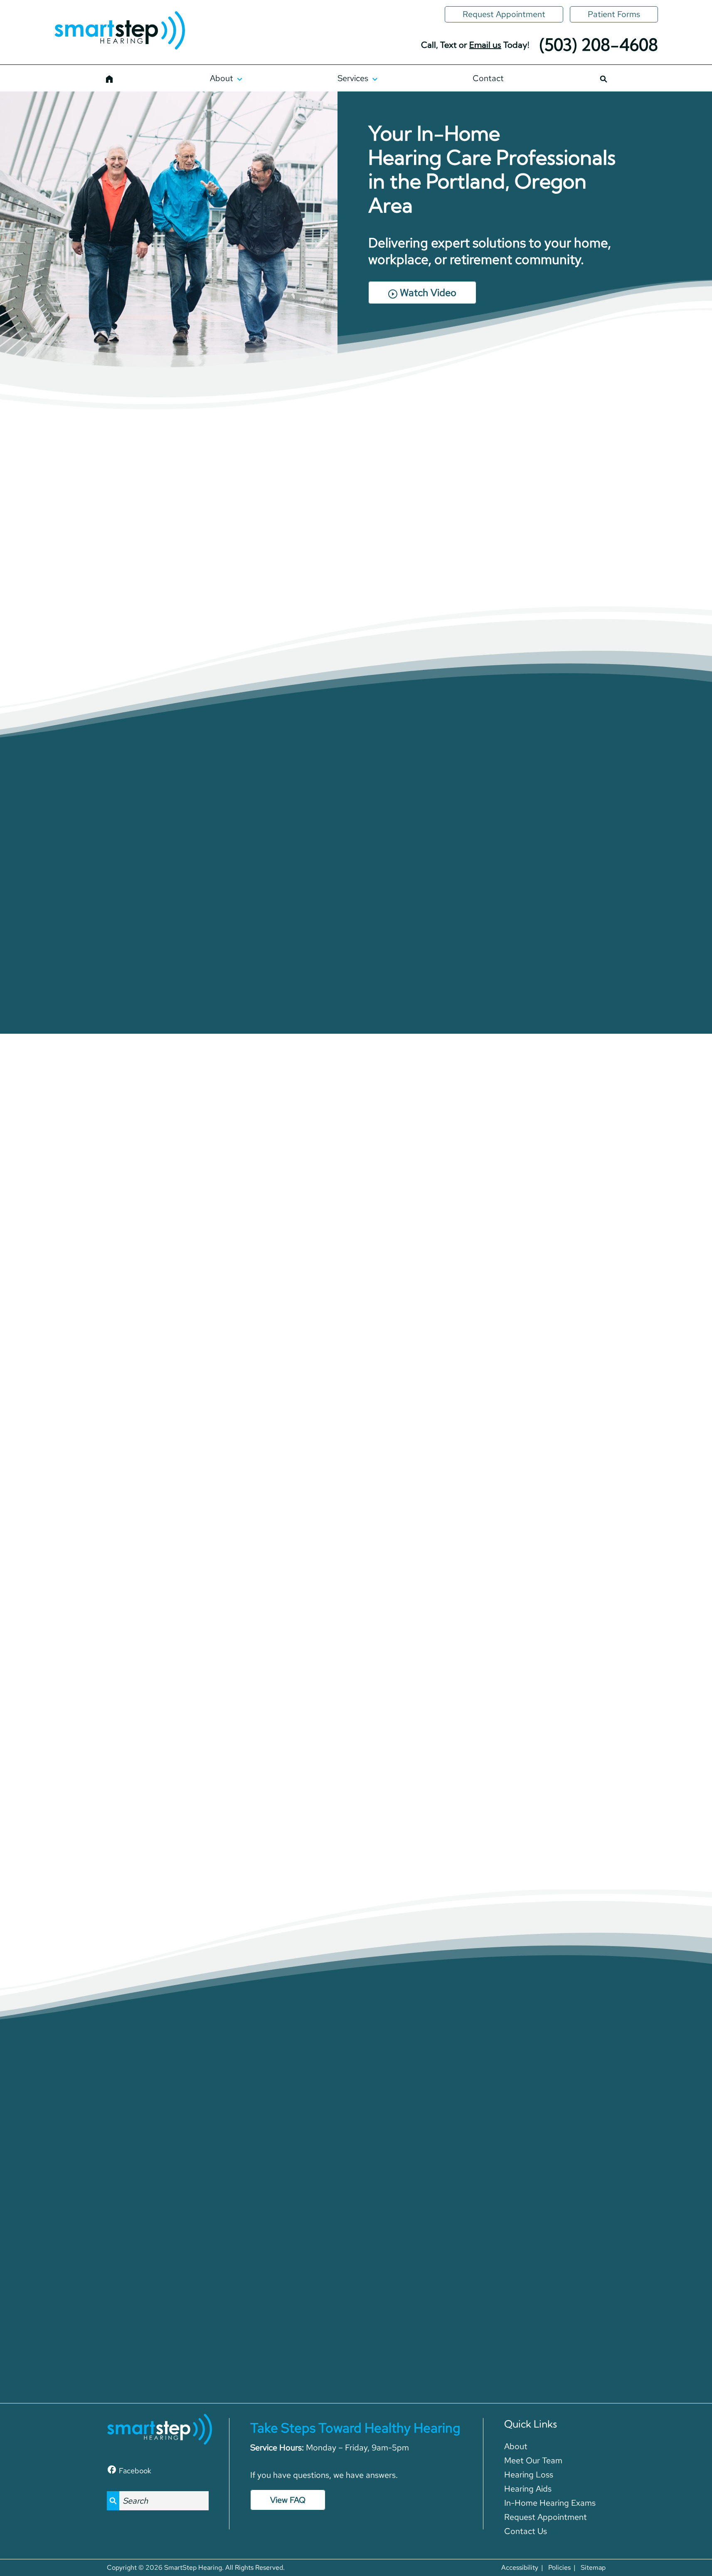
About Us (120, 591)
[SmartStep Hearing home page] (119, 31)
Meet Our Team (228, 591)
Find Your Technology (356, 1616)
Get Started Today (132, 1373)
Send (454, 2327)
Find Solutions (580, 1358)
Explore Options (356, 1358)
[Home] (110, 78)
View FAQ (288, 2500)
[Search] (603, 78)
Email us (485, 45)
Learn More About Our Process (356, 976)
